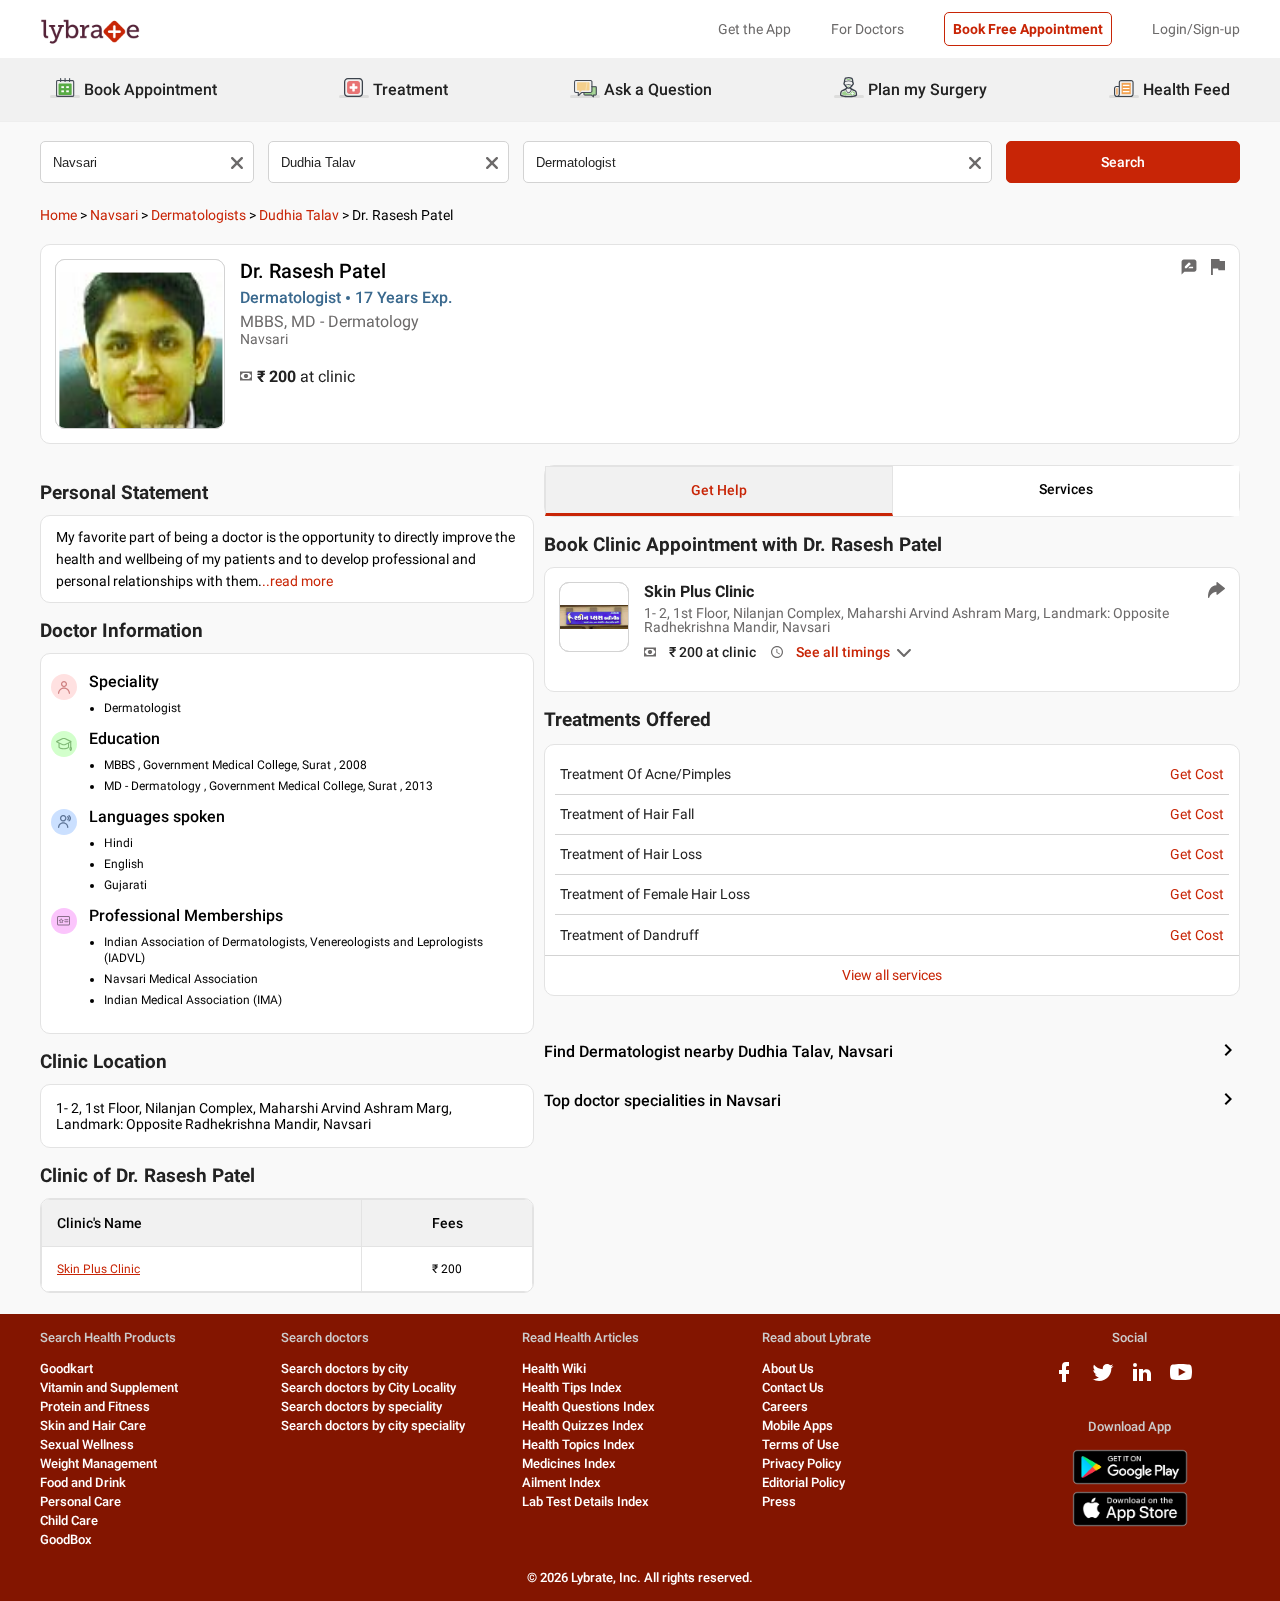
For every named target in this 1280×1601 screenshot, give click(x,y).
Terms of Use (800, 1444)
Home (58, 215)
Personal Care (80, 1501)
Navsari (114, 215)
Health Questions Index (588, 1406)
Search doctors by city (344, 1368)
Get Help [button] (719, 490)
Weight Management (98, 1463)
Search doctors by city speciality (373, 1425)
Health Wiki (554, 1368)
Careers (785, 1406)
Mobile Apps (797, 1425)
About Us (788, 1368)
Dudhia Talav (299, 215)
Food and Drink (83, 1482)
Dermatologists (198, 215)
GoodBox (66, 1539)
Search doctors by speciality (361, 1406)
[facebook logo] (1064, 1379)
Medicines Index (569, 1463)
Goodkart (66, 1368)
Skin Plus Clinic (98, 1269)
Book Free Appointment (1028, 29)
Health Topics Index (578, 1444)
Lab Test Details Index (585, 1501)
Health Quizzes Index (583, 1425)
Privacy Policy (801, 1463)
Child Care (69, 1520)
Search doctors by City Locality (368, 1387)
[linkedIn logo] (1142, 1379)
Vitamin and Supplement (109, 1387)
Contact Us (793, 1387)
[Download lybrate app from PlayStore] (1130, 1480)
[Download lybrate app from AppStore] (1130, 1522)
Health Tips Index (572, 1387)
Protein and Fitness (95, 1406)
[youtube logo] (1181, 1379)
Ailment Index (561, 1482)
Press (779, 1501)
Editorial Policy (803, 1482)
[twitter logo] (1103, 1379)
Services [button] (1066, 489)
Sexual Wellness (87, 1444)
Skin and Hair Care (93, 1425)
